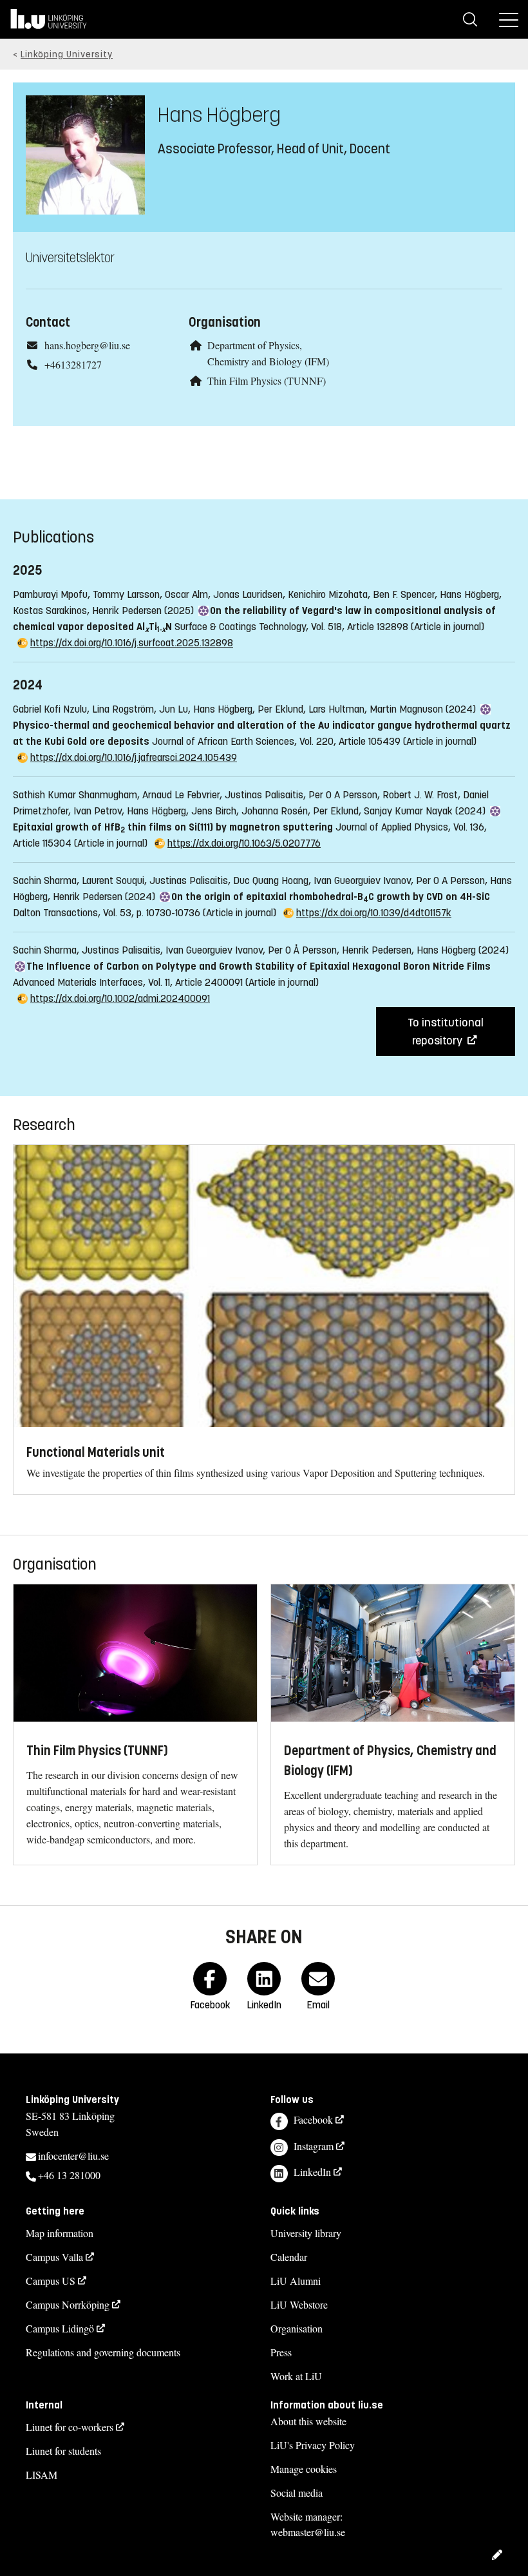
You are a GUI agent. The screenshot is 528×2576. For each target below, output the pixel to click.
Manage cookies (304, 2469)
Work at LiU (296, 2376)
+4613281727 (73, 364)
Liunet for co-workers (70, 2427)
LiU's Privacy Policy (313, 2445)
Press (281, 2352)
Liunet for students (63, 2451)
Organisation (297, 2328)
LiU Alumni (296, 2281)
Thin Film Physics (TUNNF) (267, 380)
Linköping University (67, 54)
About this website (308, 2421)
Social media (297, 2493)
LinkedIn (312, 2172)
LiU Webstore (299, 2304)
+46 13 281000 (69, 2175)
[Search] (470, 19)
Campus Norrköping (68, 2304)
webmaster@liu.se (308, 2532)
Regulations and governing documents (103, 2352)
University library (306, 2233)
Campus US (51, 2281)
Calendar (289, 2257)
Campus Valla (54, 2257)
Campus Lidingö (60, 2328)
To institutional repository (446, 1032)
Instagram (314, 2146)
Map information (60, 2233)
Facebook (313, 2119)
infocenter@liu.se (73, 2156)
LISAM (42, 2475)
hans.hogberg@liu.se (87, 345)
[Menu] (509, 19)
